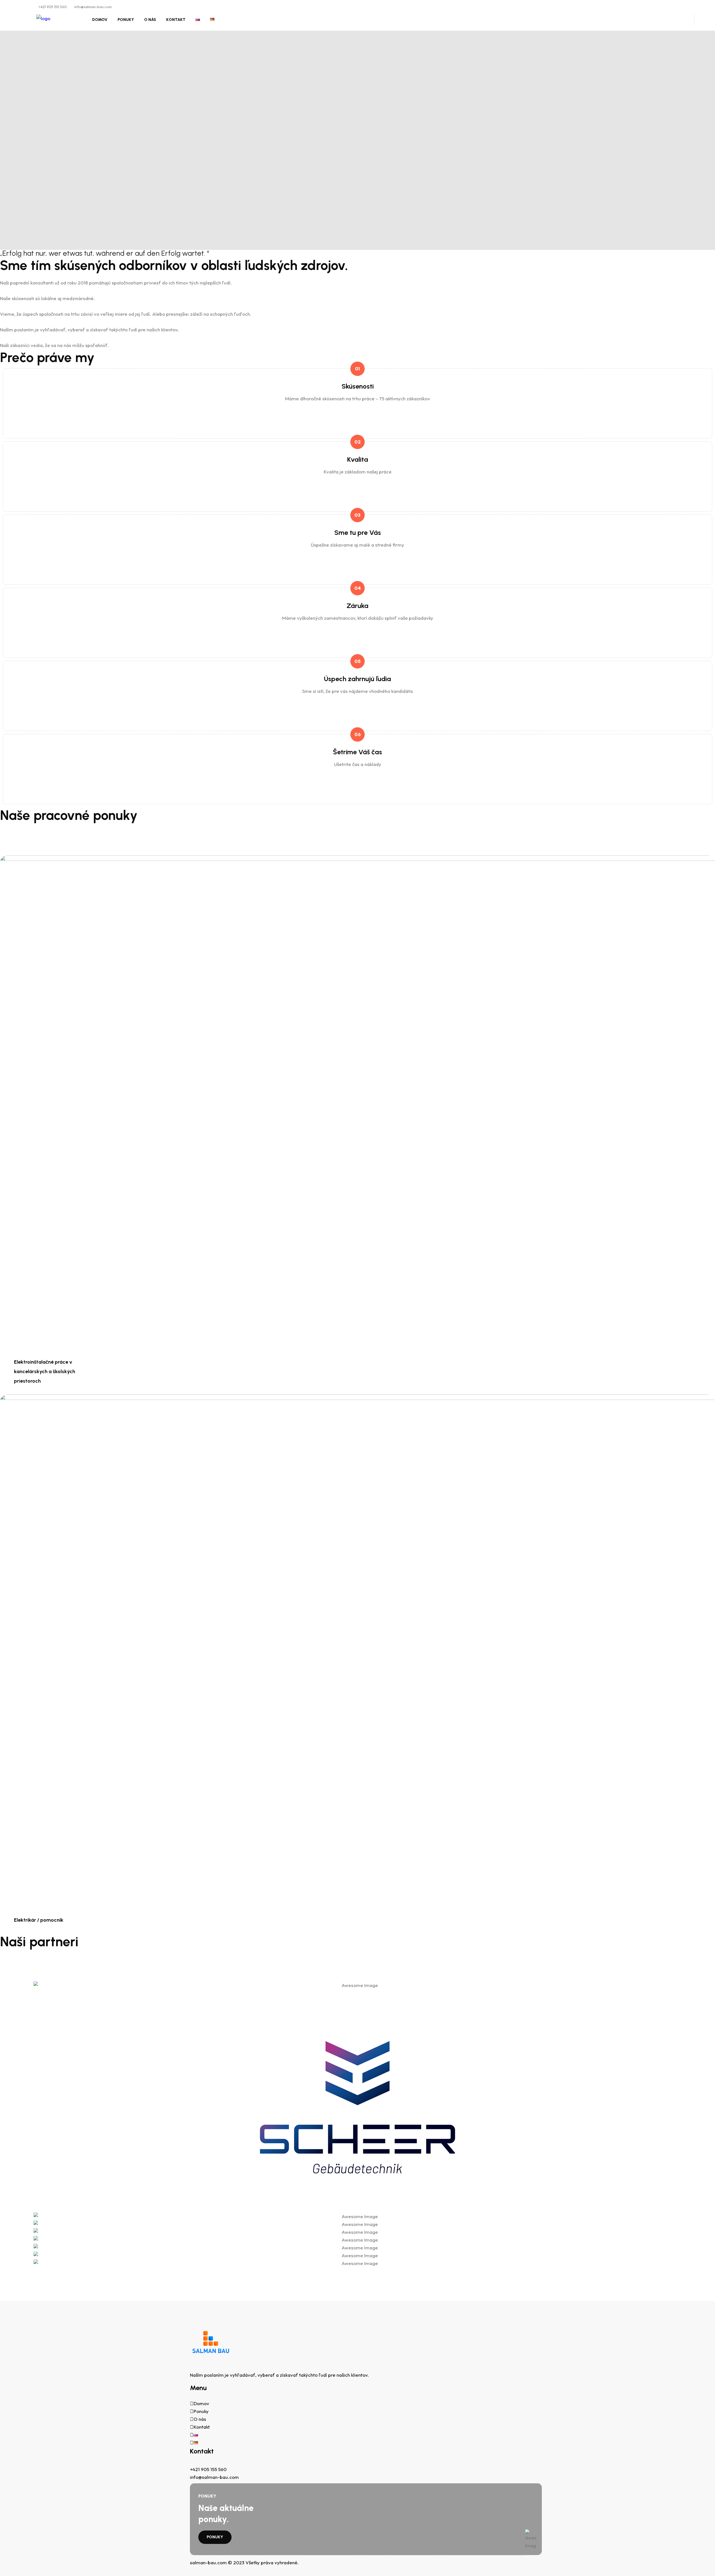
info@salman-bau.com (93, 7)
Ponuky (126, 20)
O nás (150, 20)
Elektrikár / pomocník (39, 1920)
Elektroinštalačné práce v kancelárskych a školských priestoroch (45, 1371)
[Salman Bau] (43, 18)
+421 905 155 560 (53, 7)
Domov (100, 20)
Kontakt (176, 20)
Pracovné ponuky (218, 179)
